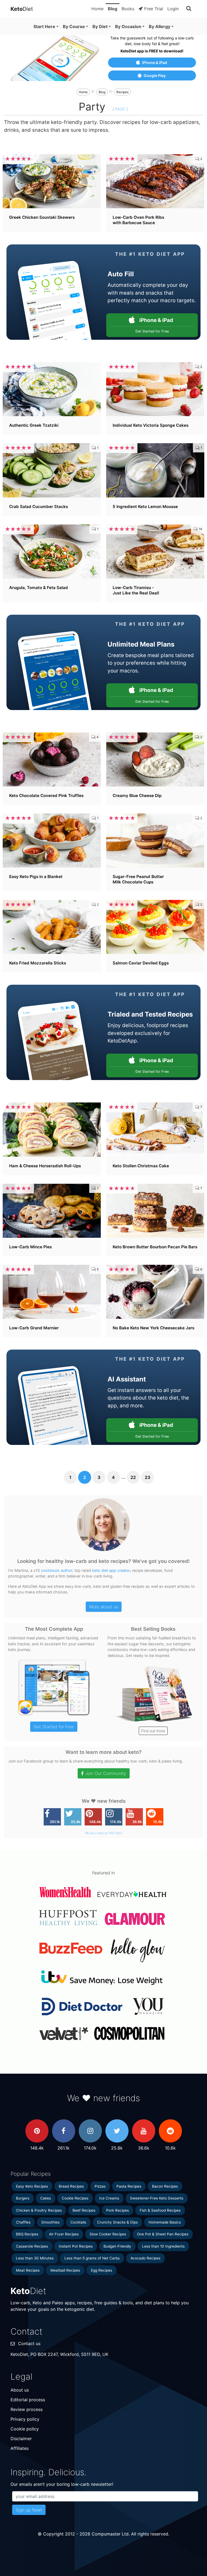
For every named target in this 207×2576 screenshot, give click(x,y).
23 (147, 1477)
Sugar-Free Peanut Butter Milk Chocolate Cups (138, 879)
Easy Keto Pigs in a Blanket (36, 877)
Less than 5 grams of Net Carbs (92, 2258)
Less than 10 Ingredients (163, 2246)
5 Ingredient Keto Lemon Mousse (145, 507)
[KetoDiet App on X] (117, 2131)
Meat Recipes (28, 2270)
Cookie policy (25, 2429)
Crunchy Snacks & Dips (117, 2222)
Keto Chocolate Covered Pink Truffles (46, 796)
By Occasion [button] (128, 26)
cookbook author (57, 1570)
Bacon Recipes (165, 2186)
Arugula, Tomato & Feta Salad (39, 588)
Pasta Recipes (129, 2186)
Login (173, 9)
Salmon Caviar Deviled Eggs (141, 963)
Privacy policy (25, 2419)
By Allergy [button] (160, 26)
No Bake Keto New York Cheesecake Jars (153, 1328)
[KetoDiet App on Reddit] (170, 2131)
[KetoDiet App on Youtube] (144, 2131)
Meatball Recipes (65, 2270)
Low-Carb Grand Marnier (34, 1328)
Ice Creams (109, 2198)
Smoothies (50, 2222)
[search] (189, 9)
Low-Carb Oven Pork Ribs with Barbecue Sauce (138, 220)
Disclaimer (21, 2439)
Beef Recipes (84, 2210)
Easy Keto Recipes (32, 2186)
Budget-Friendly (117, 2246)
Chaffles (23, 2222)
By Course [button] (74, 26)
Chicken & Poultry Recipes (39, 2210)
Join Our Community (106, 1773)
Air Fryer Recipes (64, 2234)
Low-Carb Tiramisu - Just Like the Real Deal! (136, 590)
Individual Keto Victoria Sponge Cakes (151, 425)
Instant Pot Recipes (76, 2246)
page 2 (122, 109)
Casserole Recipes (32, 2246)
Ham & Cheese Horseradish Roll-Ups (45, 1166)
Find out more (153, 1731)
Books (128, 9)
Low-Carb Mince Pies (30, 1247)
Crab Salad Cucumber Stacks (39, 507)
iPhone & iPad (155, 63)
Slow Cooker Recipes (108, 2234)
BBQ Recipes (27, 2234)
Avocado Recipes (145, 2258)
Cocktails (78, 2222)
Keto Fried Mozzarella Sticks (38, 963)
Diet (22, 9)
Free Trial (154, 9)
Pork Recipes (118, 2210)
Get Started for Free (54, 1727)
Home (97, 9)
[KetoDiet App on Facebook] (64, 2131)
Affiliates (20, 2448)
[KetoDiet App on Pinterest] (37, 2131)
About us (20, 2390)
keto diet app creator (111, 1570)
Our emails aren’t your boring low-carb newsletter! (62, 2484)
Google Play (155, 75)
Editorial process (28, 2400)
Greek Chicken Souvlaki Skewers (42, 217)
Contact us (29, 2343)
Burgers (23, 2198)
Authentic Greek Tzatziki (34, 425)
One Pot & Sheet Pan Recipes (163, 2234)
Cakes (46, 2198)
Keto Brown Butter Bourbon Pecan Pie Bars (155, 1247)
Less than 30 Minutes (35, 2258)
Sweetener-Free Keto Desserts (157, 2198)
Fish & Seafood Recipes (160, 2210)
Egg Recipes (101, 2270)
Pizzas (100, 2186)
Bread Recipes (71, 2186)
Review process (27, 2409)
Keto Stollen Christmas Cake (141, 1166)
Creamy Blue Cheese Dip (137, 796)
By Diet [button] (100, 26)
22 (133, 1477)
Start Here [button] (44, 26)
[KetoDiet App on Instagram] (90, 2131)
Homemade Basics (165, 2222)
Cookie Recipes (75, 2198)
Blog (113, 9)
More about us (104, 1607)
